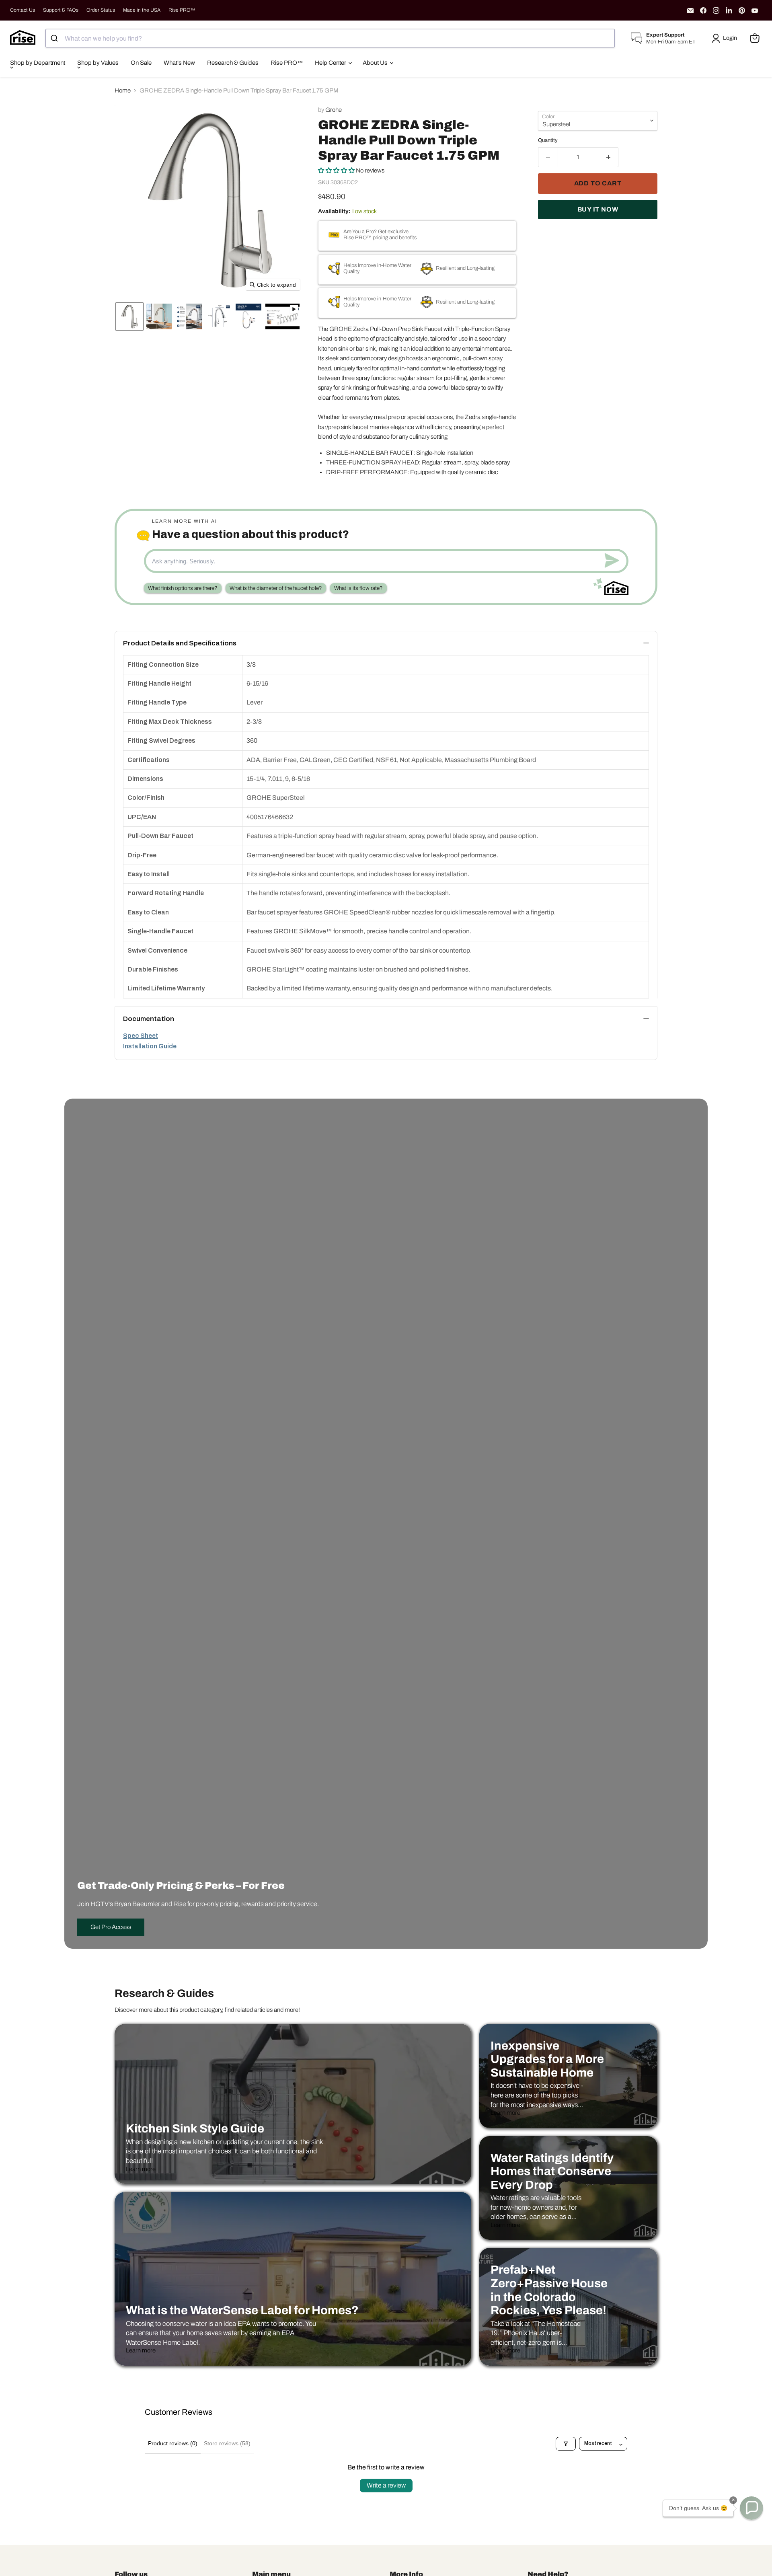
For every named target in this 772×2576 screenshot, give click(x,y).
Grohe (334, 110)
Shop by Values (98, 63)
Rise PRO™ (182, 10)
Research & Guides (233, 63)
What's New (179, 63)
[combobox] (330, 38)
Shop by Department (38, 63)
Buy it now (598, 209)
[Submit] (55, 38)
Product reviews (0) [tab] (173, 2443)
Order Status (101, 10)
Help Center (331, 63)
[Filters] (566, 2444)
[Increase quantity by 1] (609, 157)
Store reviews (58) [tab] (227, 2443)
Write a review (386, 2485)
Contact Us (23, 10)
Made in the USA (142, 10)
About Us (376, 63)
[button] (726, 38)
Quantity (548, 140)
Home (123, 90)
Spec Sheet (141, 1036)
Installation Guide (150, 1046)
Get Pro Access (111, 1927)
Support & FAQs (61, 10)
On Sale (141, 63)
